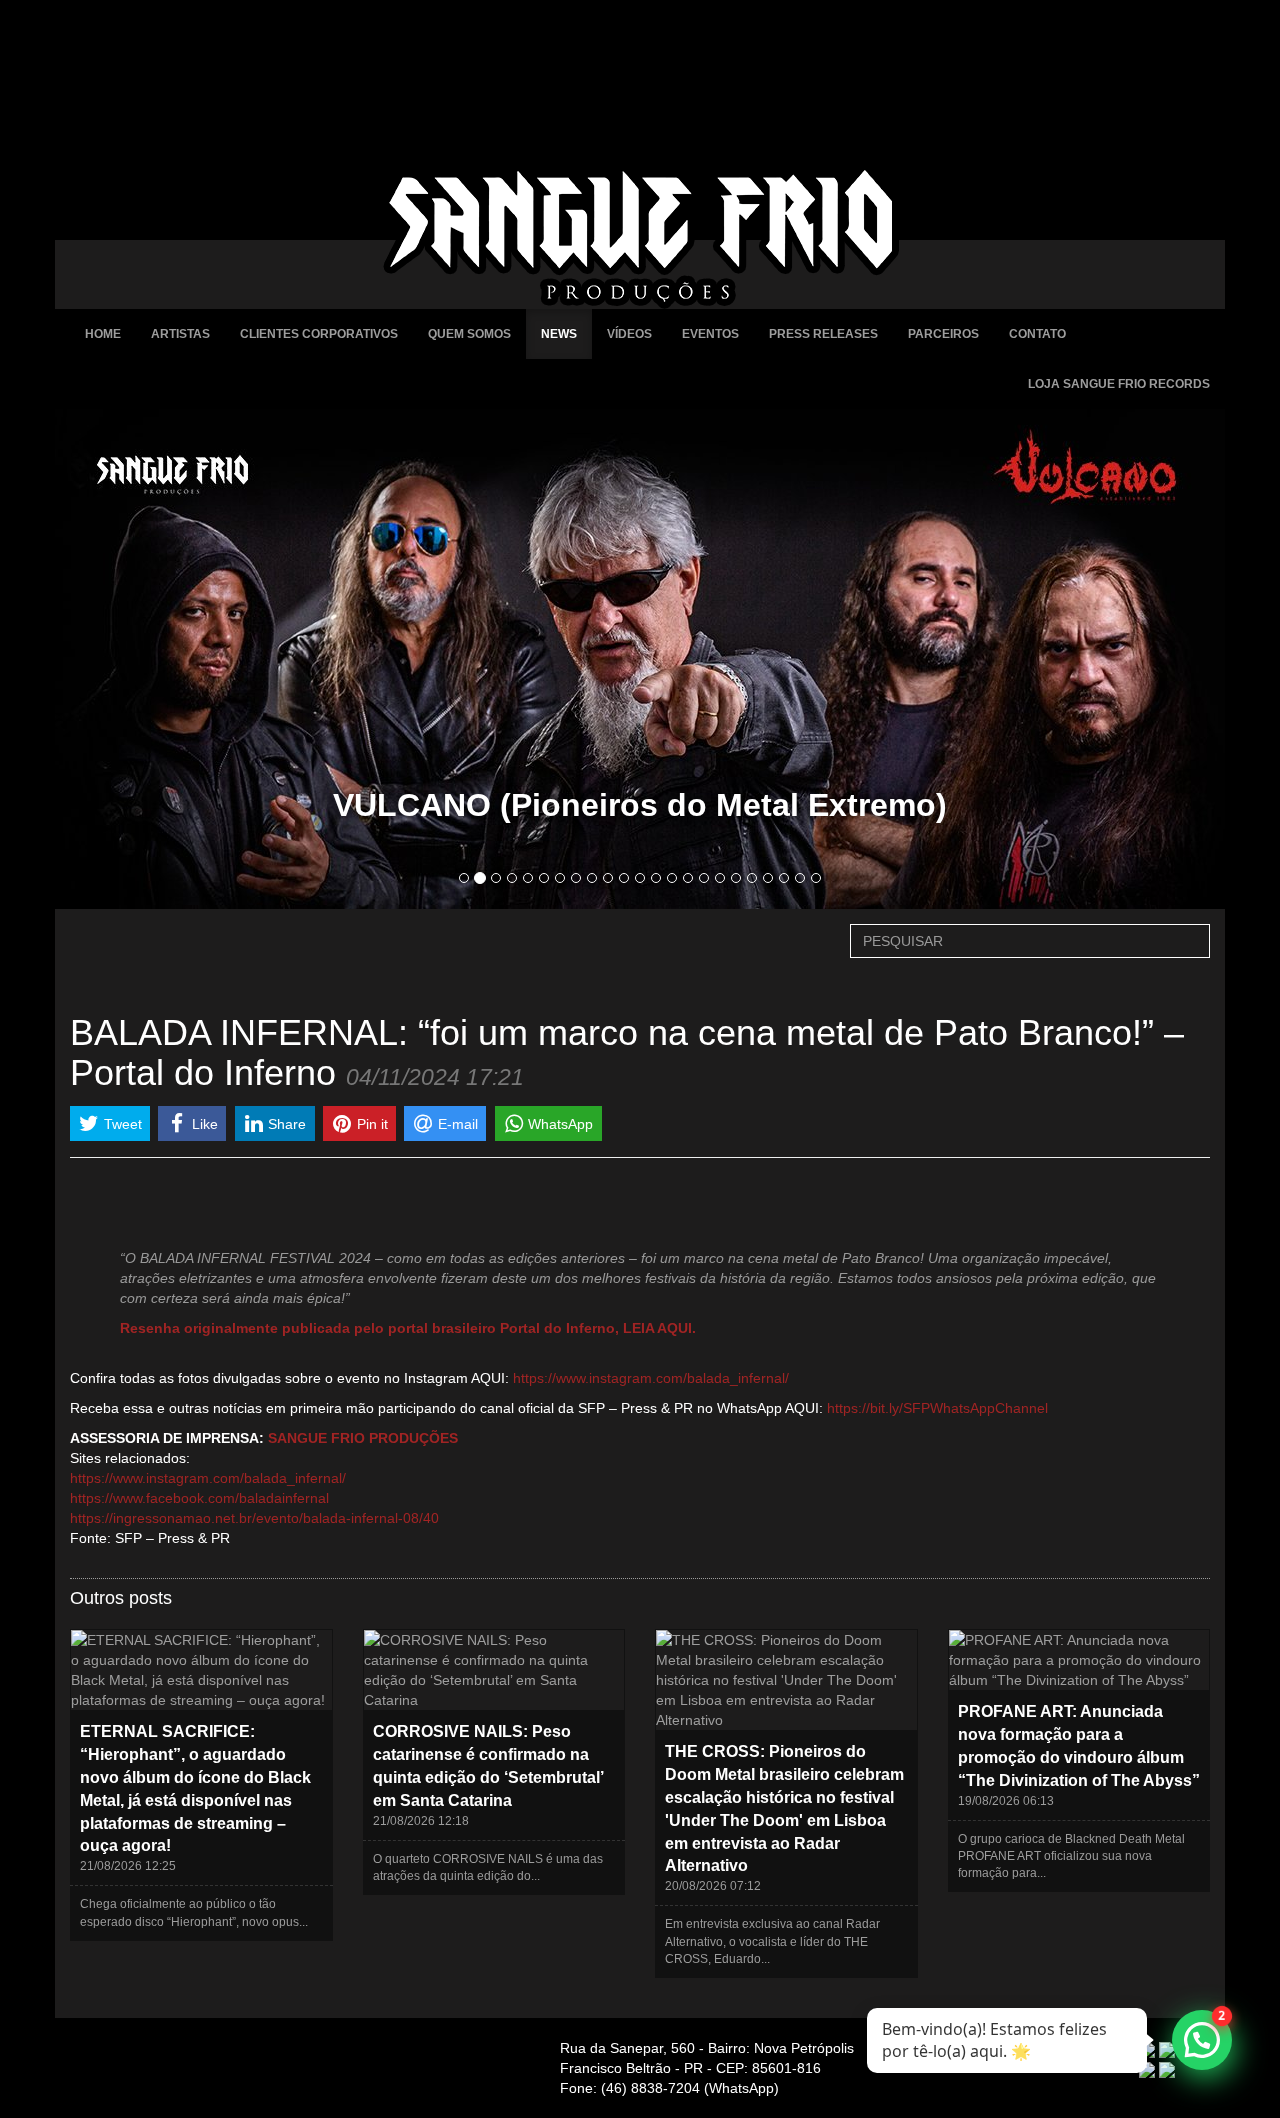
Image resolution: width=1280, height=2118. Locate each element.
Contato (1037, 334)
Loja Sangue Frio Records (1119, 384)
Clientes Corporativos (319, 334)
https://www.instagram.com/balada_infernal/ (651, 1378)
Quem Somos (469, 334)
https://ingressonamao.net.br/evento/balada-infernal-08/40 (254, 1518)
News (559, 334)
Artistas (180, 334)
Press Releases (823, 334)
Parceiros (943, 334)
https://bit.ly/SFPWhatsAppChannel (937, 1408)
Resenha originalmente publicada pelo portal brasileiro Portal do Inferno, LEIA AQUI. (408, 1328)
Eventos (710, 334)
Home (103, 334)
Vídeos (629, 334)
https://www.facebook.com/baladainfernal (199, 1498)
